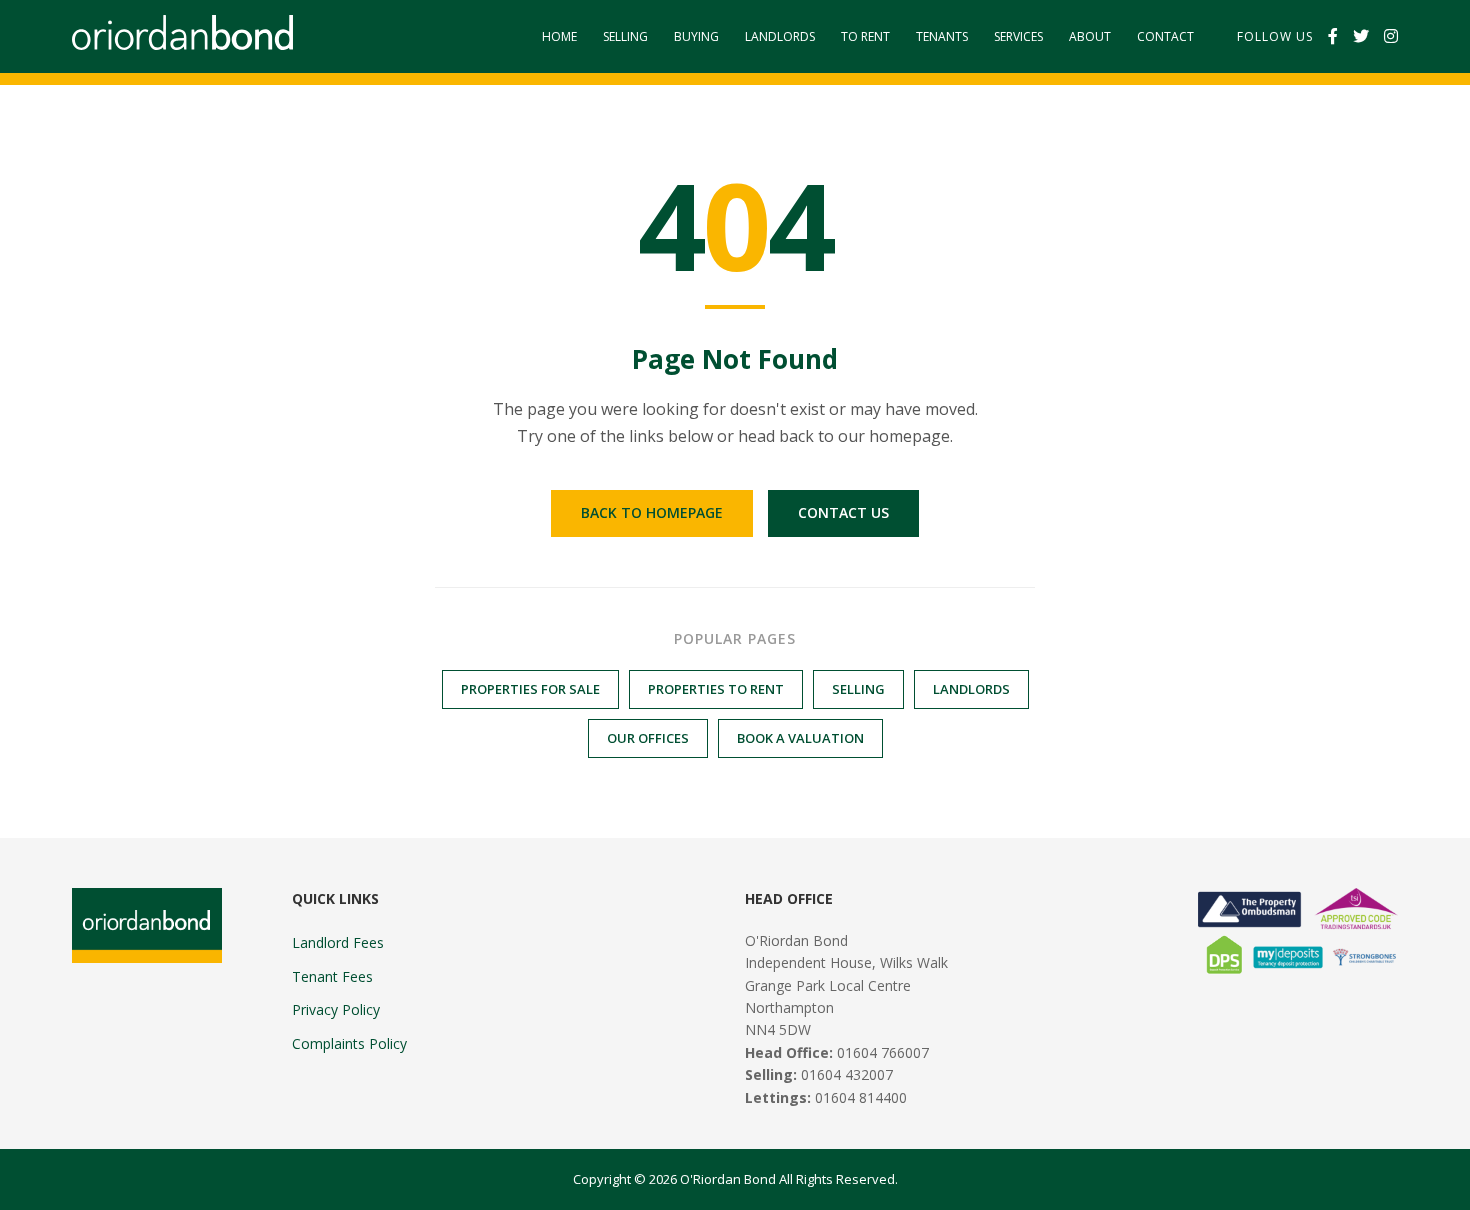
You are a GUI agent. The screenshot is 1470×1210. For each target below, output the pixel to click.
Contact (1165, 36)
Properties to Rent (716, 689)
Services (1018, 36)
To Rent (865, 36)
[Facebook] (1333, 37)
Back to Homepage (652, 512)
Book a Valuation (800, 738)
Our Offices (648, 738)
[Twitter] (1361, 37)
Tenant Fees (332, 976)
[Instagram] (1391, 37)
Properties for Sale (530, 689)
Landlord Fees (338, 942)
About (1090, 36)
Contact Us (843, 512)
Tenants (942, 36)
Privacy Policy (336, 1009)
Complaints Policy (349, 1043)
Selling (625, 36)
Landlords (780, 36)
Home (559, 36)
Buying (696, 36)
